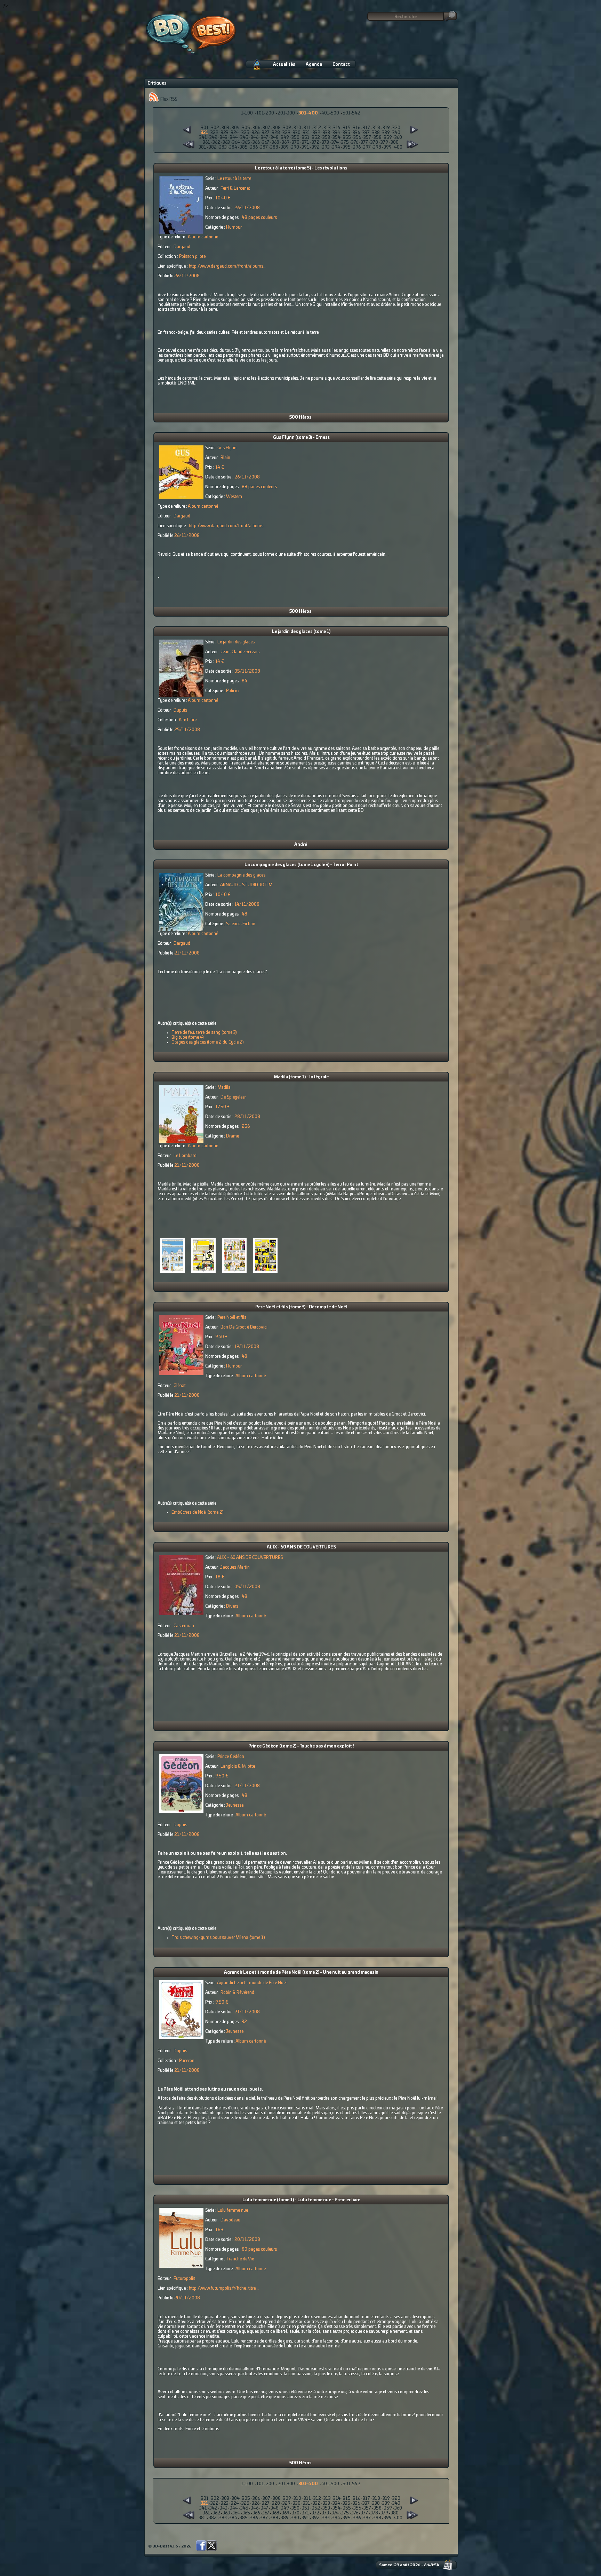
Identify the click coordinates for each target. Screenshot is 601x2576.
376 (355, 142)
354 (336, 137)
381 (202, 147)
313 (327, 128)
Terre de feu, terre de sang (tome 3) (204, 1032)
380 (395, 142)
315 (347, 128)
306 (256, 128)
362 (216, 142)
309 (287, 128)
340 (396, 133)
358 (378, 137)
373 (325, 142)
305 (246, 128)
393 (326, 147)
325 (245, 133)
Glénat (180, 1386)
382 (213, 147)
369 (286, 142)
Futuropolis (184, 2278)
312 (317, 128)
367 (266, 142)
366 (256, 142)
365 (246, 142)
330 (297, 133)
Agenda (314, 64)
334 (336, 133)
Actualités (284, 64)
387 (264, 147)
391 (305, 147)
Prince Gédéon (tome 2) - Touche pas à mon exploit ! (301, 1746)
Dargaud (182, 247)
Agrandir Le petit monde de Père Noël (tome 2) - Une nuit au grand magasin (301, 1972)
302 (215, 128)
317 (366, 128)
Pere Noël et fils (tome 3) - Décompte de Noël (301, 1307)
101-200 (265, 113)
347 (265, 137)
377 (364, 142)
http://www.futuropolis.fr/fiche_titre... (224, 2288)
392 (316, 147)
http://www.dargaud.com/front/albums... (228, 266)
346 (255, 137)
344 (234, 137)
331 (307, 133)
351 (306, 137)
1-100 (247, 113)
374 (335, 142)
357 (367, 137)
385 (244, 147)
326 (256, 133)
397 (367, 147)
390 (295, 147)
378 (374, 142)
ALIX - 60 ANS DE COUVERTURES (301, 1547)
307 (266, 128)
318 (376, 128)
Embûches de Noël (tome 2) (198, 1512)
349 (285, 137)
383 (223, 147)
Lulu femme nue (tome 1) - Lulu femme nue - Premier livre (301, 2200)
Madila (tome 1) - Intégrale (301, 1077)
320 (396, 128)
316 (357, 128)
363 (226, 142)
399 (388, 147)
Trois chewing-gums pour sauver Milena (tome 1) (218, 1937)
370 (296, 142)
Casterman (184, 1626)
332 (316, 133)
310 (297, 128)
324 (235, 133)
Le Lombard (185, 1156)
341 (203, 137)
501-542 (351, 113)
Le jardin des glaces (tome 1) (301, 632)
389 (285, 147)
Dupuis (180, 710)
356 (357, 137)
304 (236, 128)
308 (277, 128)
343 (224, 137)
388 (274, 147)
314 (337, 128)
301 (205, 128)
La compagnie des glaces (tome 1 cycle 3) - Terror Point (301, 865)
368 (275, 142)
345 (244, 137)
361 (206, 142)
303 (225, 128)
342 (213, 137)
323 (225, 133)
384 (233, 147)
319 (386, 128)
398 (377, 147)
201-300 (286, 113)
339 (386, 133)
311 (307, 128)
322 (214, 133)
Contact (341, 64)
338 (376, 133)
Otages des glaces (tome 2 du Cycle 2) (208, 1042)
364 (236, 142)
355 (347, 137)
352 (316, 137)
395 (347, 147)
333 (326, 133)
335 (346, 133)
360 (398, 137)
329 (286, 133)
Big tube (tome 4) (188, 1037)
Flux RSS (168, 99)
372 (315, 142)
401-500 (330, 113)
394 (336, 147)
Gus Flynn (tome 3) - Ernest (301, 437)
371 (306, 142)
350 (295, 137)
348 (275, 137)
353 (326, 137)
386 (254, 147)
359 (388, 137)
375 (345, 142)
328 (276, 133)
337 (366, 133)
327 (266, 133)
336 (356, 133)
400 (398, 147)
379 (384, 142)
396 (357, 147)
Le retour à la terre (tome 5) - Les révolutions (301, 168)
